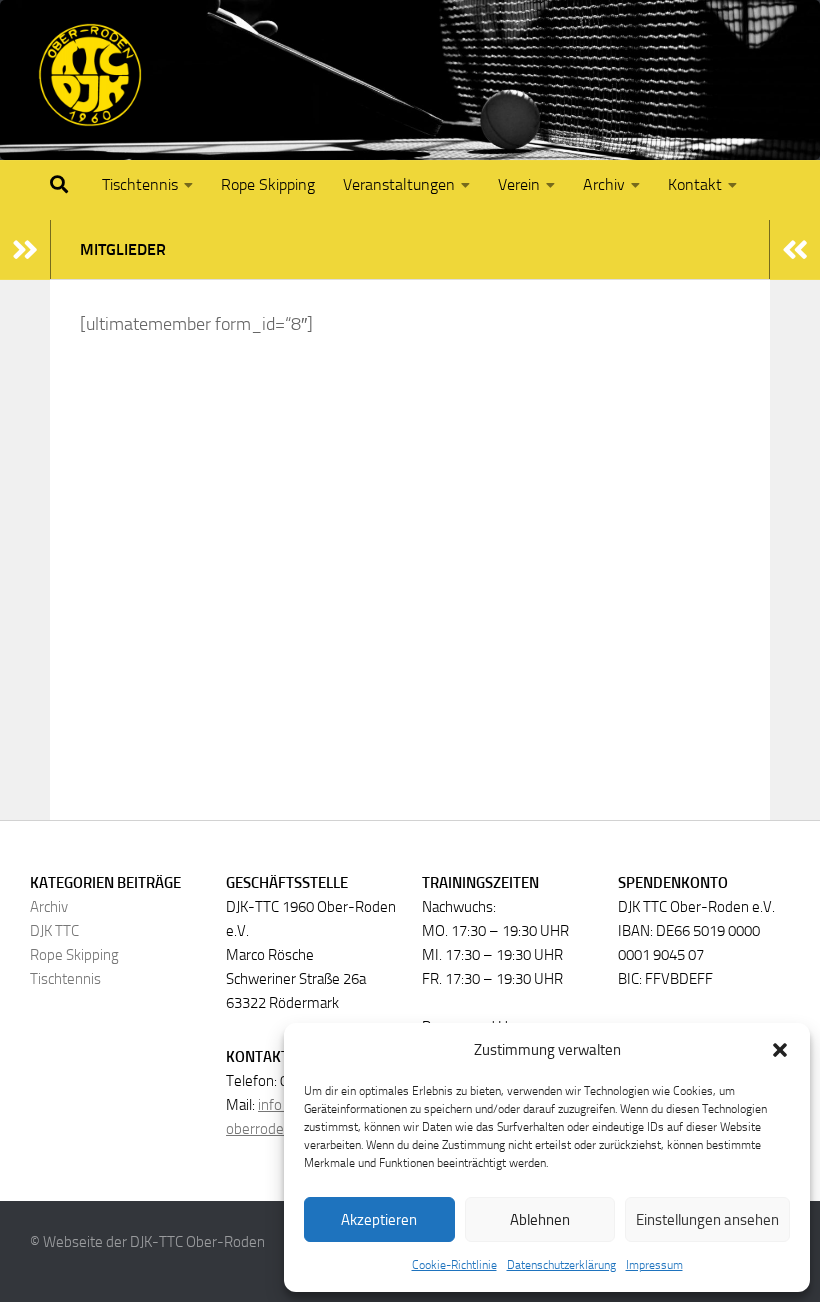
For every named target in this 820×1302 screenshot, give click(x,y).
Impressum (654, 1265)
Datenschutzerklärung (561, 1265)
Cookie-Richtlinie (454, 1265)
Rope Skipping (268, 184)
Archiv (49, 907)
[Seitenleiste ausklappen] (25, 250)
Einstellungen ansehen (707, 1220)
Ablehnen (540, 1220)
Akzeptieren (379, 1220)
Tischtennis (140, 184)
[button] (780, 1050)
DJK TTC (54, 931)
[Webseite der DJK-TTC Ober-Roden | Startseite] (90, 75)
